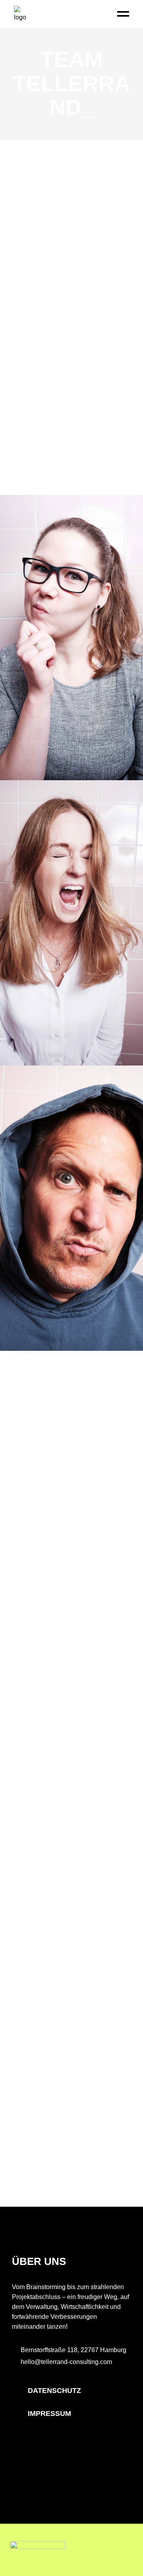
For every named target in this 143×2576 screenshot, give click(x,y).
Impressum (49, 2414)
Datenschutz (54, 2391)
